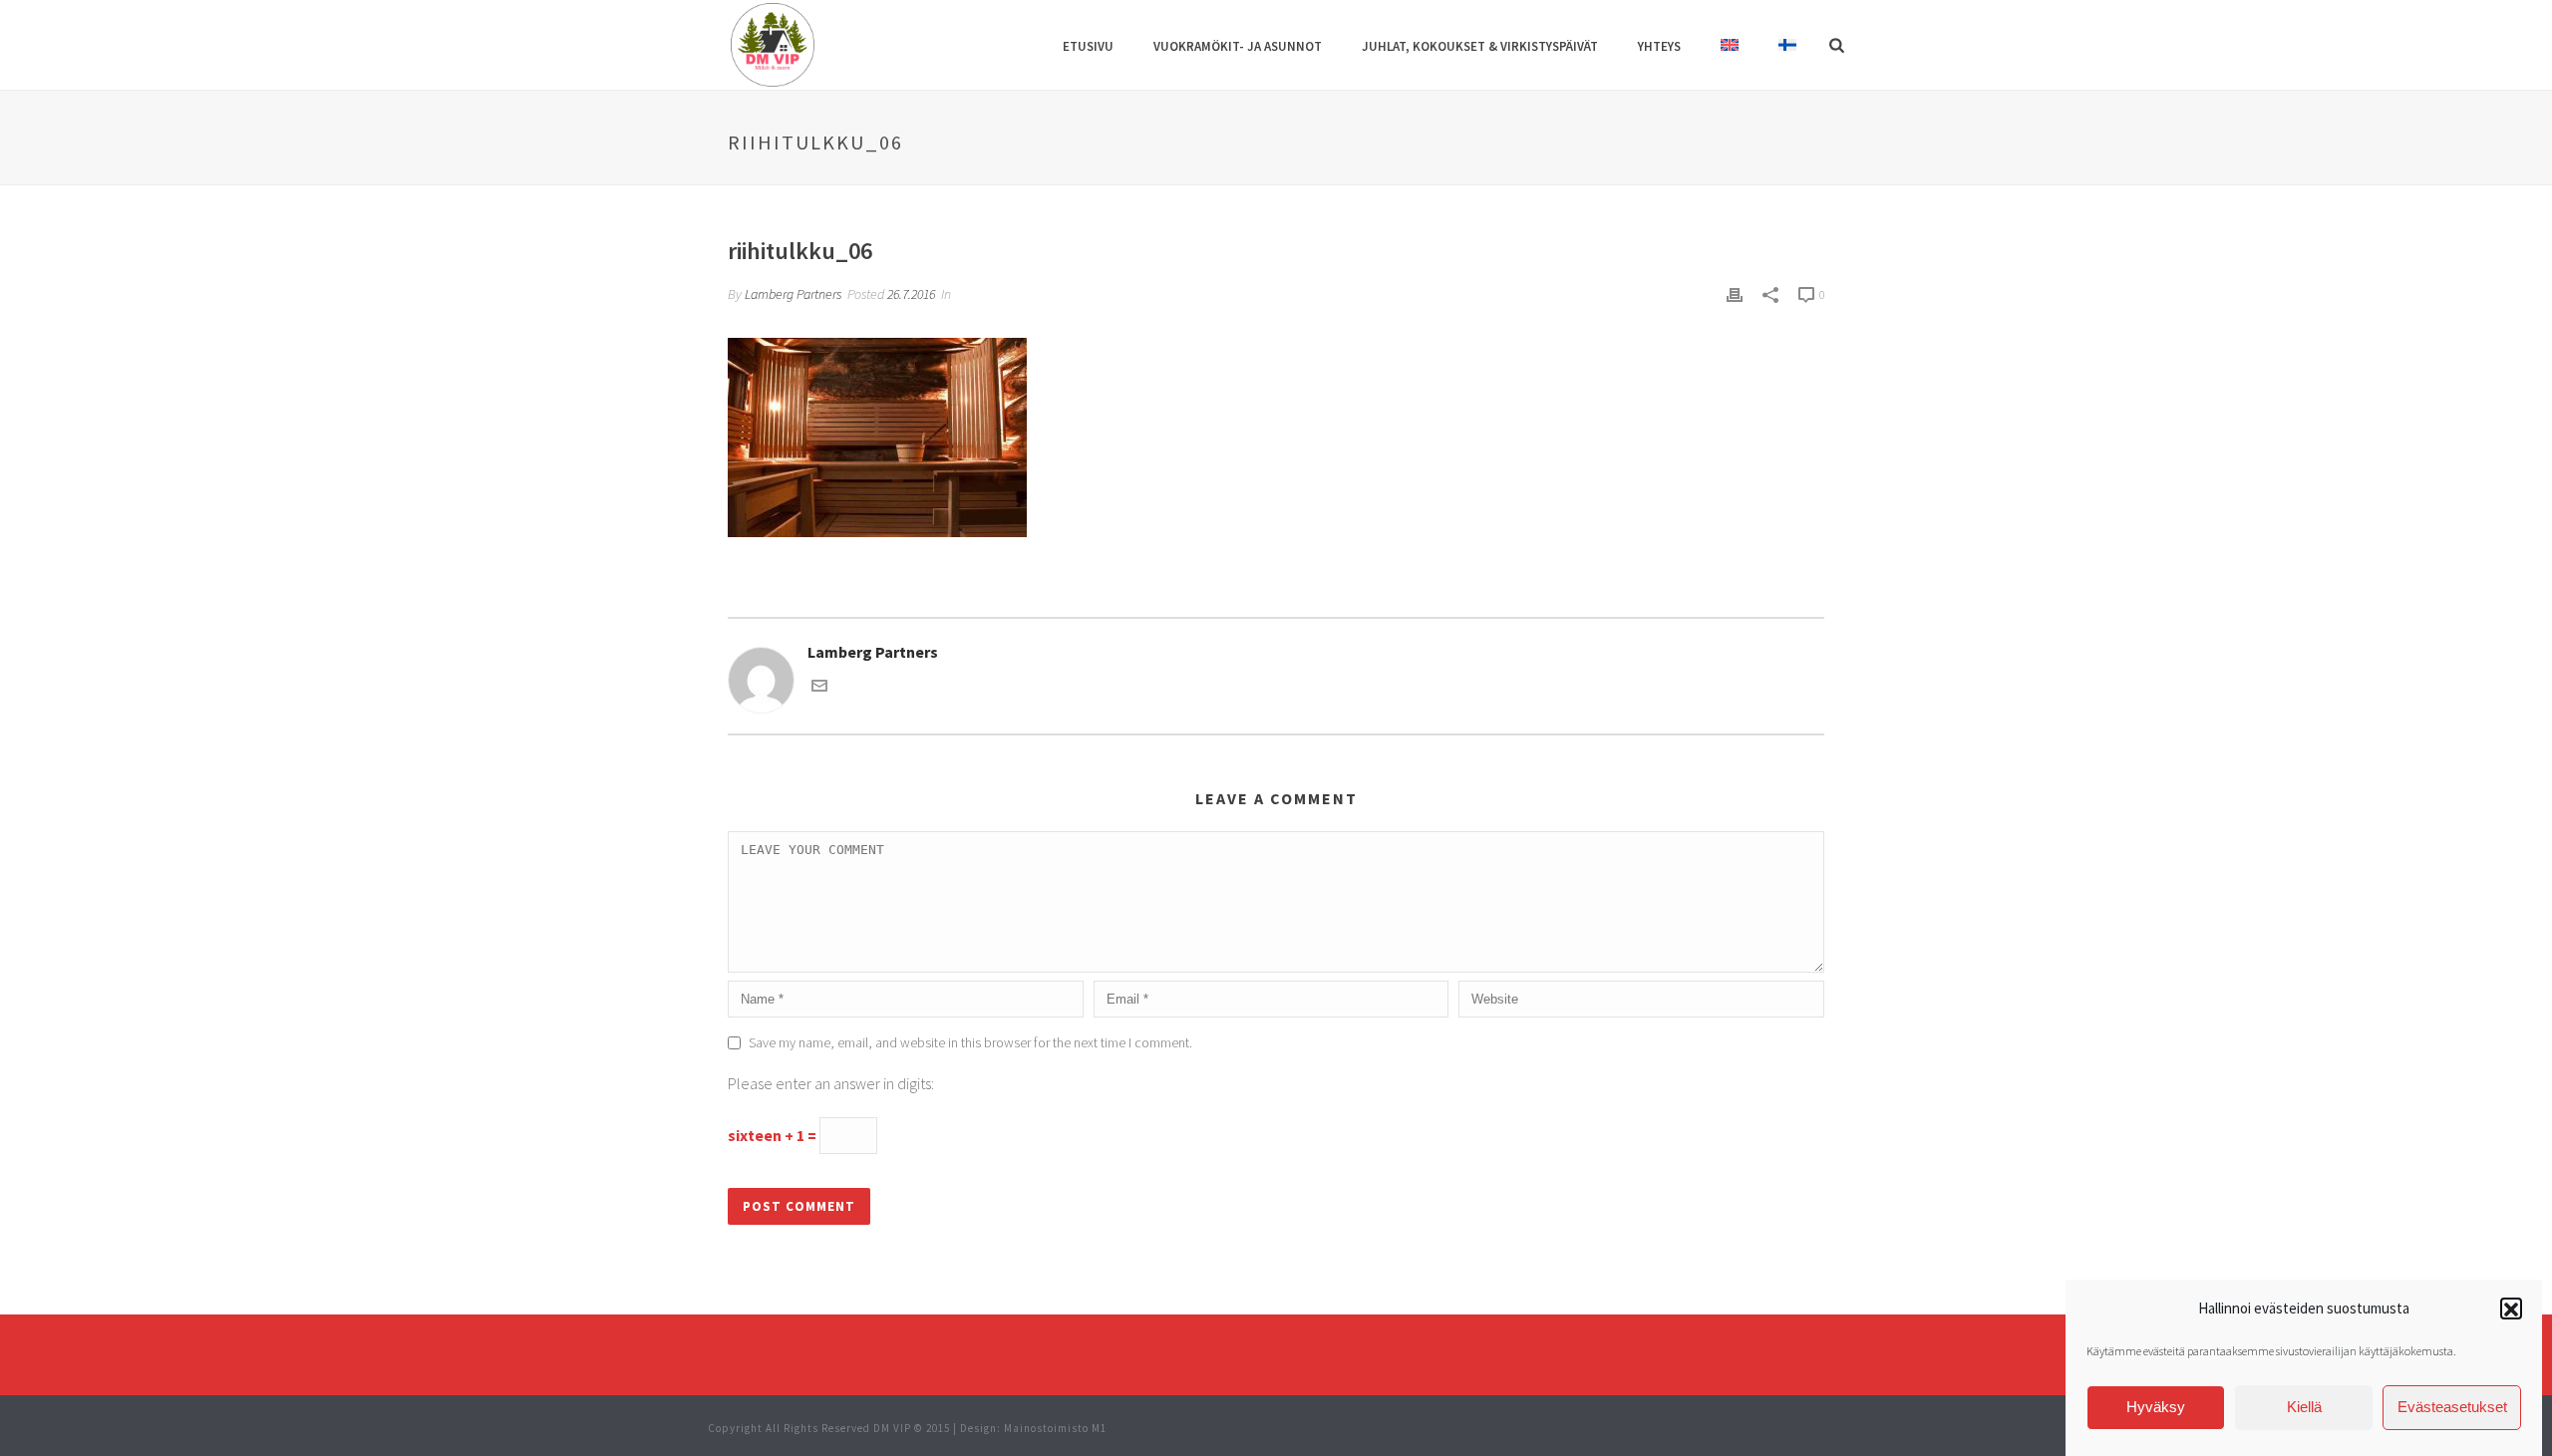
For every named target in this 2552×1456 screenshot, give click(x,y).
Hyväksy (2156, 1408)
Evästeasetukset (2452, 1408)
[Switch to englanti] (1730, 47)
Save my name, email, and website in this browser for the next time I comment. (970, 1042)
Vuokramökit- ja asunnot (1238, 46)
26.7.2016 (911, 294)
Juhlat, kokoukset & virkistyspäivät (1480, 46)
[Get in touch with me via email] (819, 688)
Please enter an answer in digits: (831, 1083)
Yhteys (1659, 46)
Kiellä (2304, 1408)
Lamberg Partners (793, 294)
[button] (2511, 1310)
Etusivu (1088, 46)
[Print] (1735, 293)
